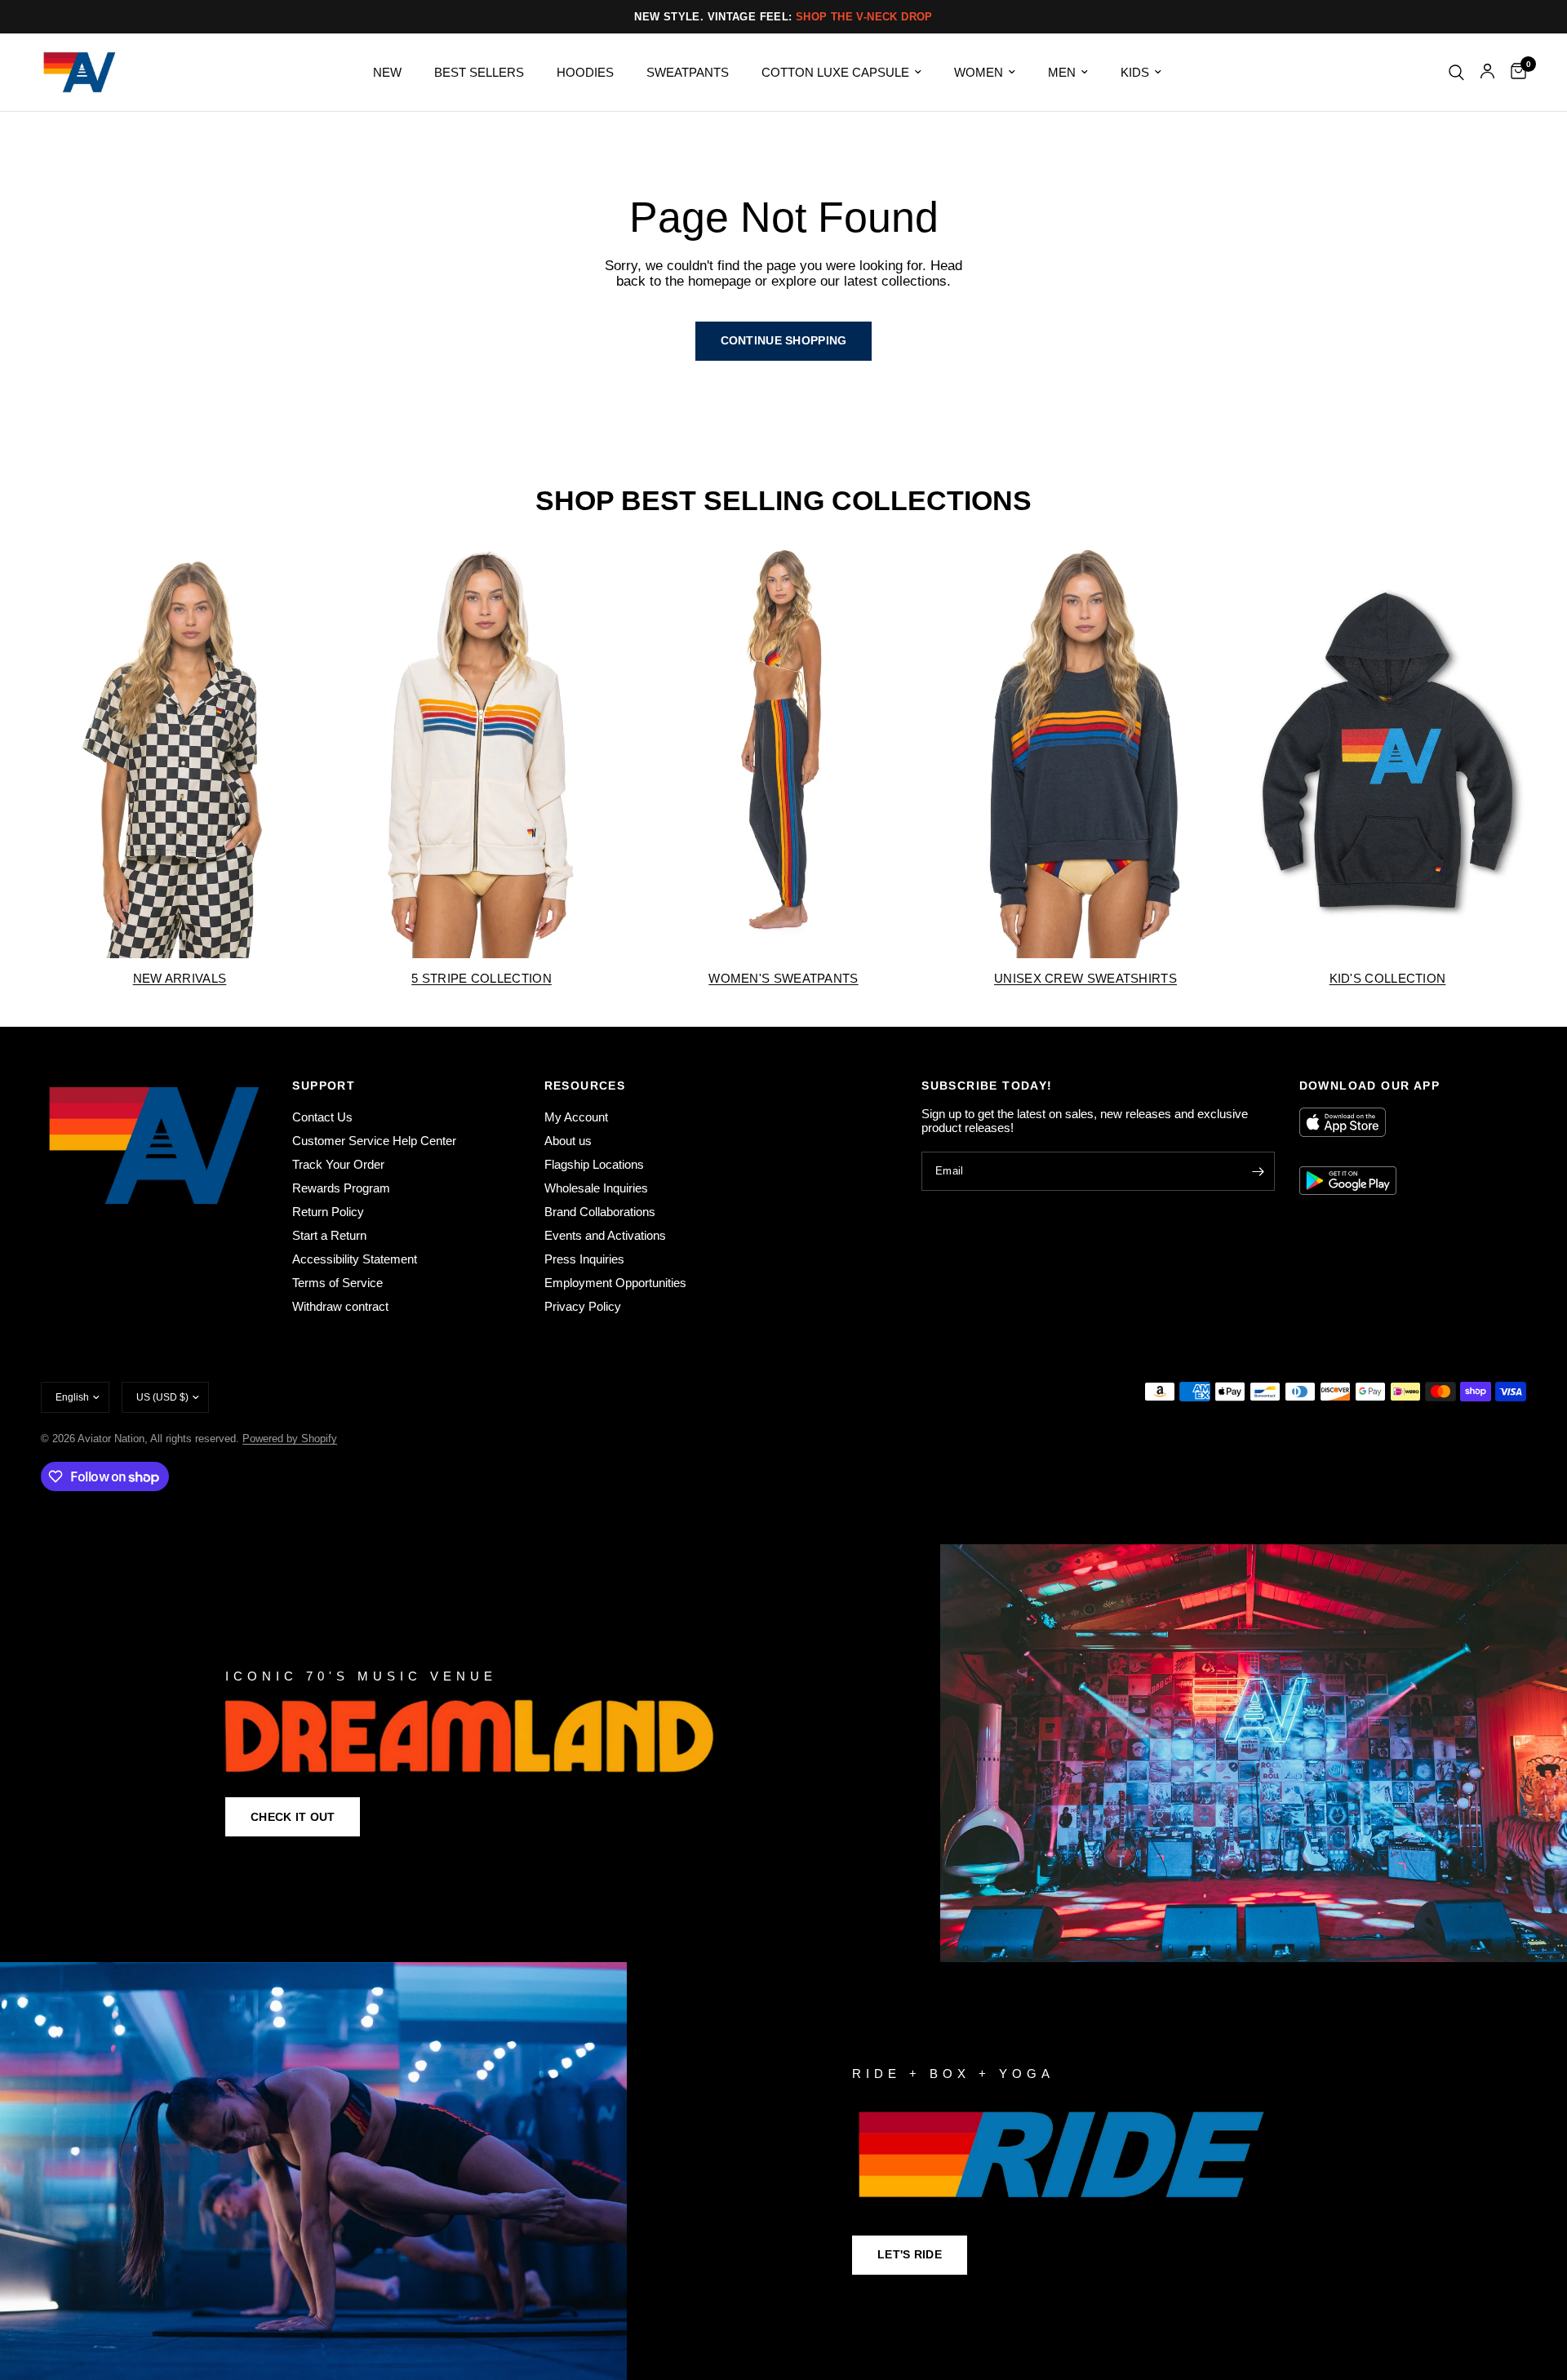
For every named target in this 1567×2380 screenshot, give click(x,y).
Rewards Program (341, 1188)
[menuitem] (387, 73)
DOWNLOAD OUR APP (1369, 1086)
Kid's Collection (1388, 978)
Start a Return (329, 1235)
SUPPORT (324, 1086)
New (387, 72)
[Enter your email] (1258, 1171)
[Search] (1456, 72)
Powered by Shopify (290, 1439)
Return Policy (328, 1212)
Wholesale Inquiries (596, 1188)
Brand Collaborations (600, 1212)
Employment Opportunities (615, 1283)
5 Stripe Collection (482, 978)
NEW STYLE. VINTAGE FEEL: (783, 17)
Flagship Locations (594, 1164)
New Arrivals (180, 978)
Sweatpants (688, 72)
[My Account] (1487, 72)
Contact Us (322, 1117)
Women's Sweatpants (783, 978)
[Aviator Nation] (783, 1753)
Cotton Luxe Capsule (835, 72)
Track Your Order (338, 1164)
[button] (293, 1817)
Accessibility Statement (355, 1259)
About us (568, 1141)
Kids (1135, 72)
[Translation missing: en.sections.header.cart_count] (1514, 72)
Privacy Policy (583, 1306)
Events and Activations (605, 1235)
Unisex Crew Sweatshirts (1085, 978)
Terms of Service (337, 1283)
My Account (576, 1117)
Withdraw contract (340, 1306)
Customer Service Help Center (374, 1141)
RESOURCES (585, 1086)
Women (979, 72)
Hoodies (585, 72)
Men (1062, 72)
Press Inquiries (584, 1259)
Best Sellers (479, 72)
